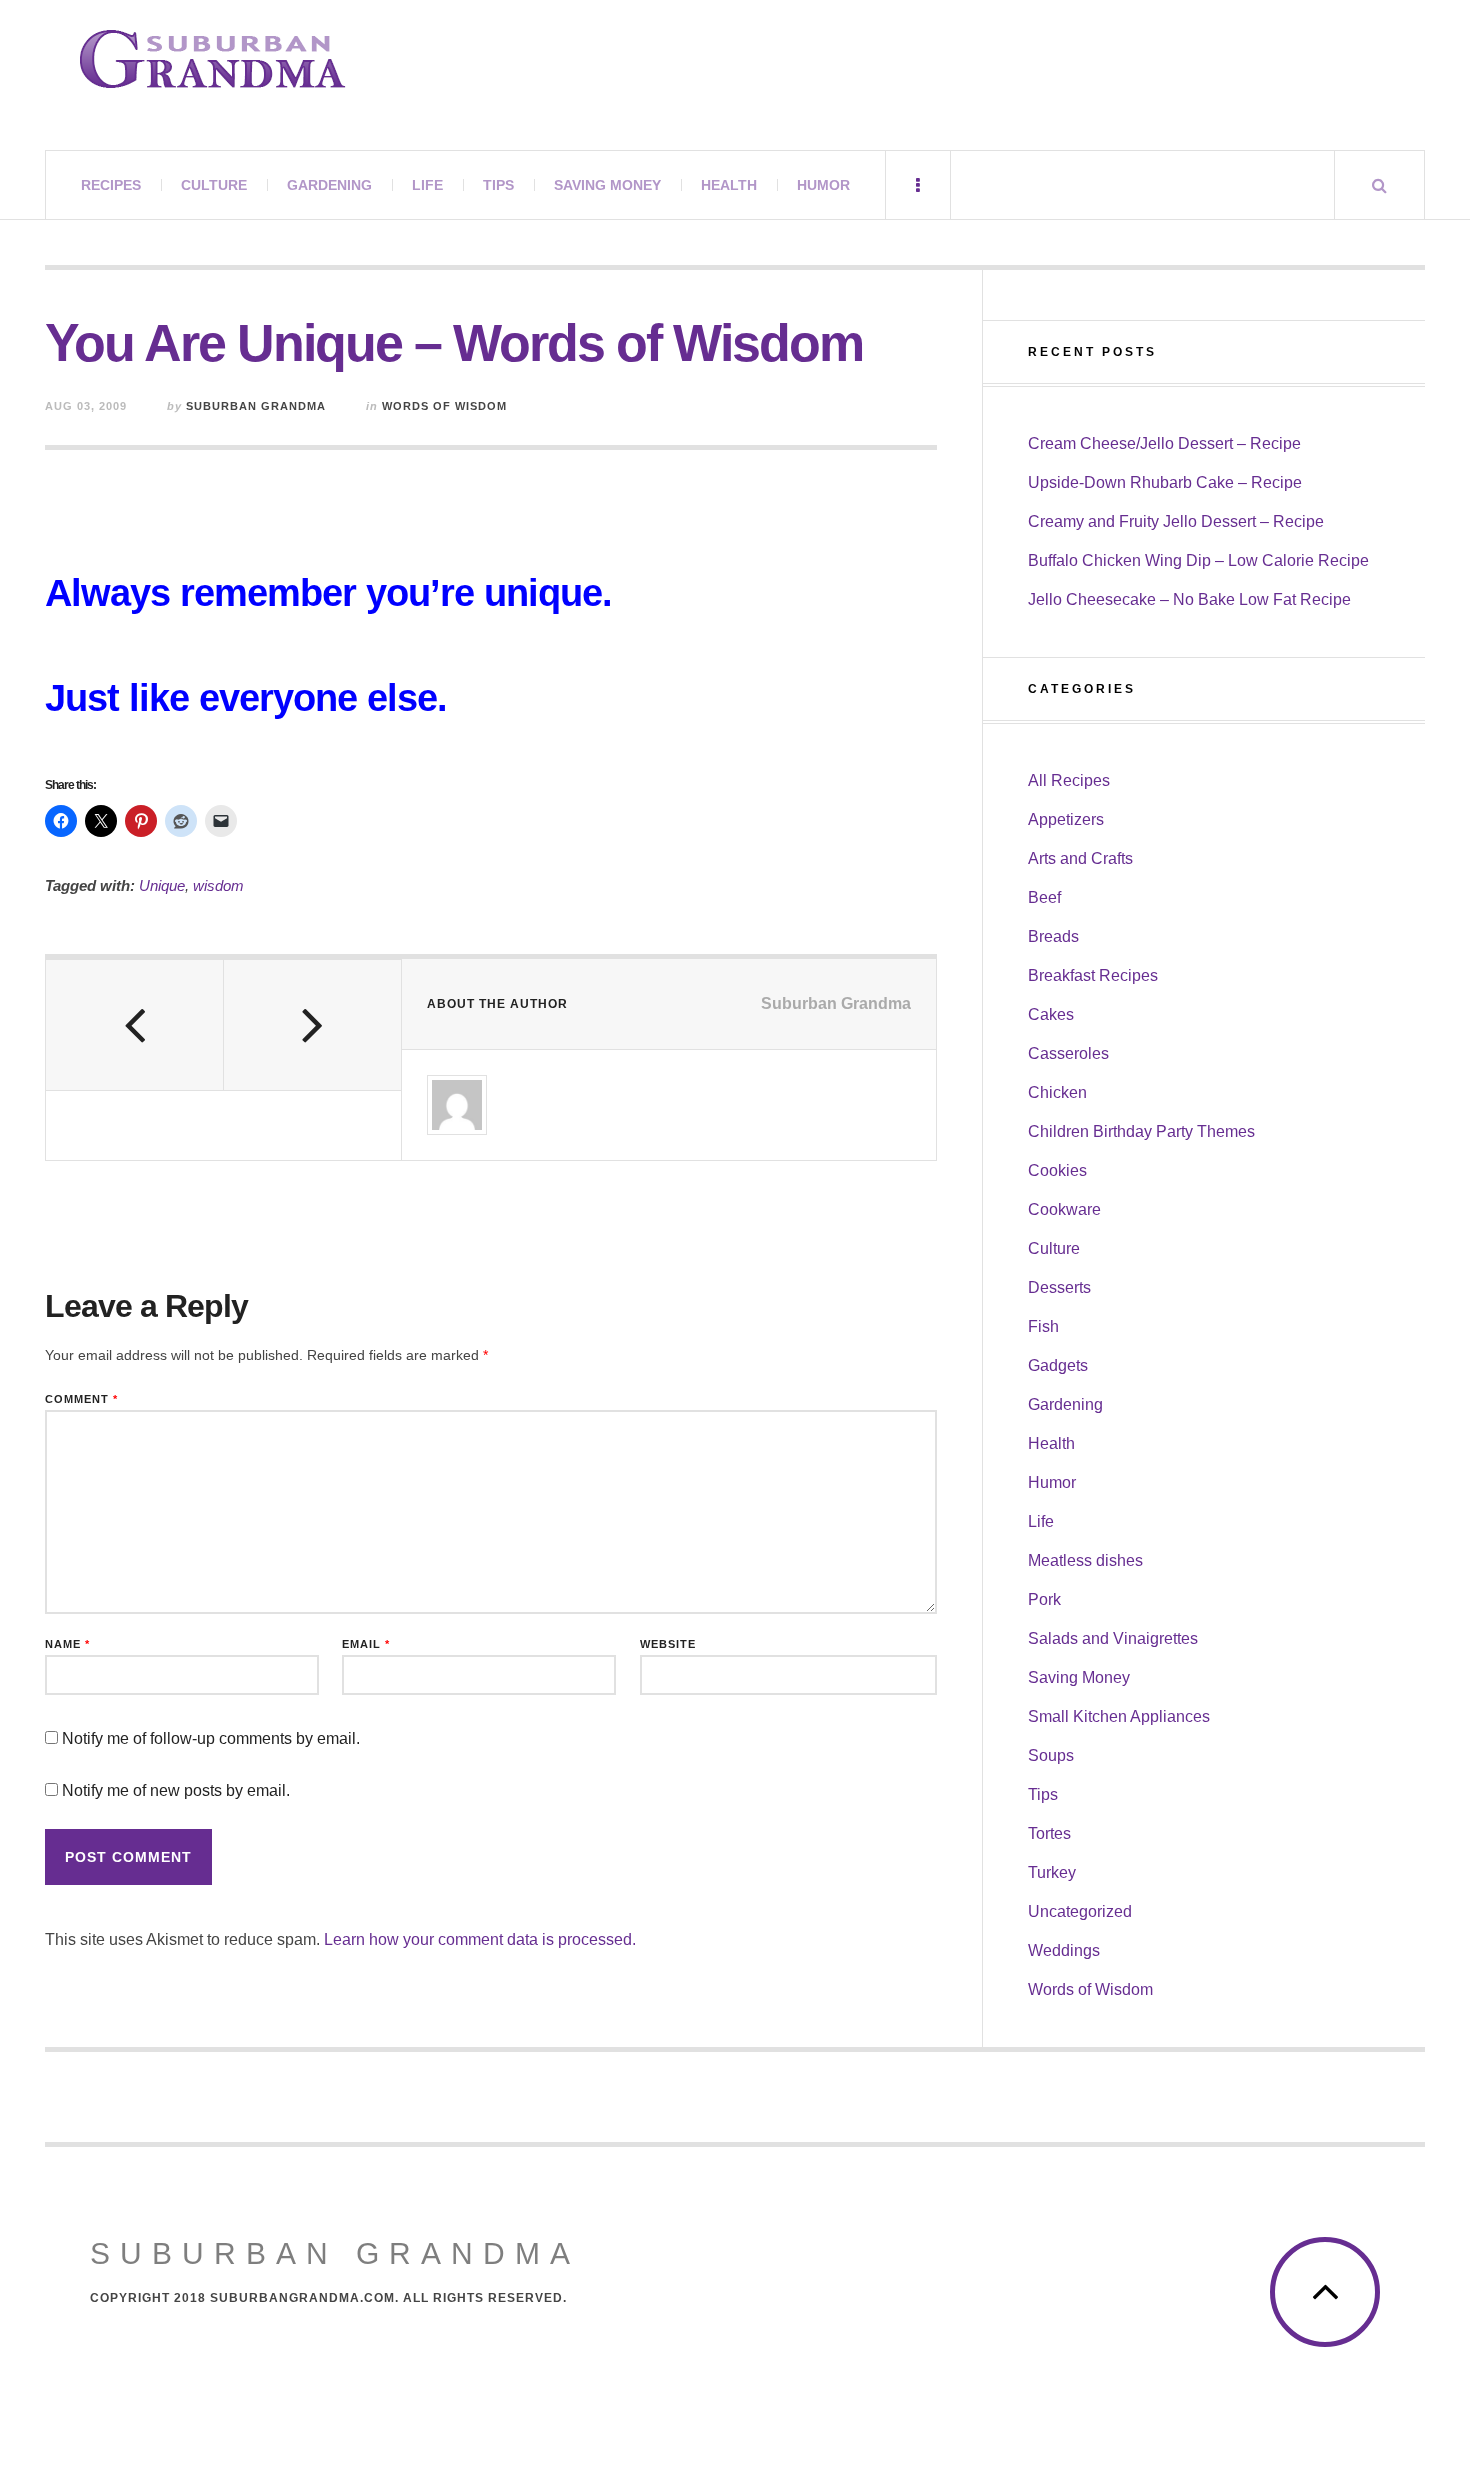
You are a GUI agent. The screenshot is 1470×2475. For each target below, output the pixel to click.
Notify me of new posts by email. (176, 1790)
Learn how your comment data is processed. (480, 1939)
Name (67, 1644)
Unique (162, 885)
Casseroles (1068, 1053)
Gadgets (1058, 1365)
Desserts (1059, 1287)
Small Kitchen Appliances (1119, 1716)
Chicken (1057, 1092)
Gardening (329, 185)
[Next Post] (313, 1025)
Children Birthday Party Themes (1141, 1131)
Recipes (111, 185)
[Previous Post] (135, 1025)
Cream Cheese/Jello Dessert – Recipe (1164, 443)
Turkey (1052, 1872)
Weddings (1064, 1950)
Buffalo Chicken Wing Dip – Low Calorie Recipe (1198, 560)
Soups (1051, 1755)
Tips (498, 185)
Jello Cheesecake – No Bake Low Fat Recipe (1189, 599)
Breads (1053, 936)
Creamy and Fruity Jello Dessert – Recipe (1176, 521)
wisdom (218, 885)
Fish (1043, 1326)
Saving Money (607, 185)
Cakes (1051, 1014)
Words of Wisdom (444, 406)
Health (729, 185)
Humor (823, 185)
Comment (81, 1399)
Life (427, 185)
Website (668, 1644)
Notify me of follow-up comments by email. (211, 1738)
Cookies (1057, 1170)
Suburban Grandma (256, 406)
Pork (1044, 1599)
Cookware (1064, 1209)
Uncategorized (1080, 1911)
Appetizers (1066, 819)
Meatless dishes (1085, 1560)
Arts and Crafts (1080, 858)
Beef (1044, 897)
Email (366, 1644)
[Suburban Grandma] (213, 59)
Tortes (1049, 1833)
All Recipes (1069, 780)
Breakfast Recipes (1093, 975)
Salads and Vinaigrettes (1113, 1638)
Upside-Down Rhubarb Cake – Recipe (1165, 482)
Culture (214, 185)
